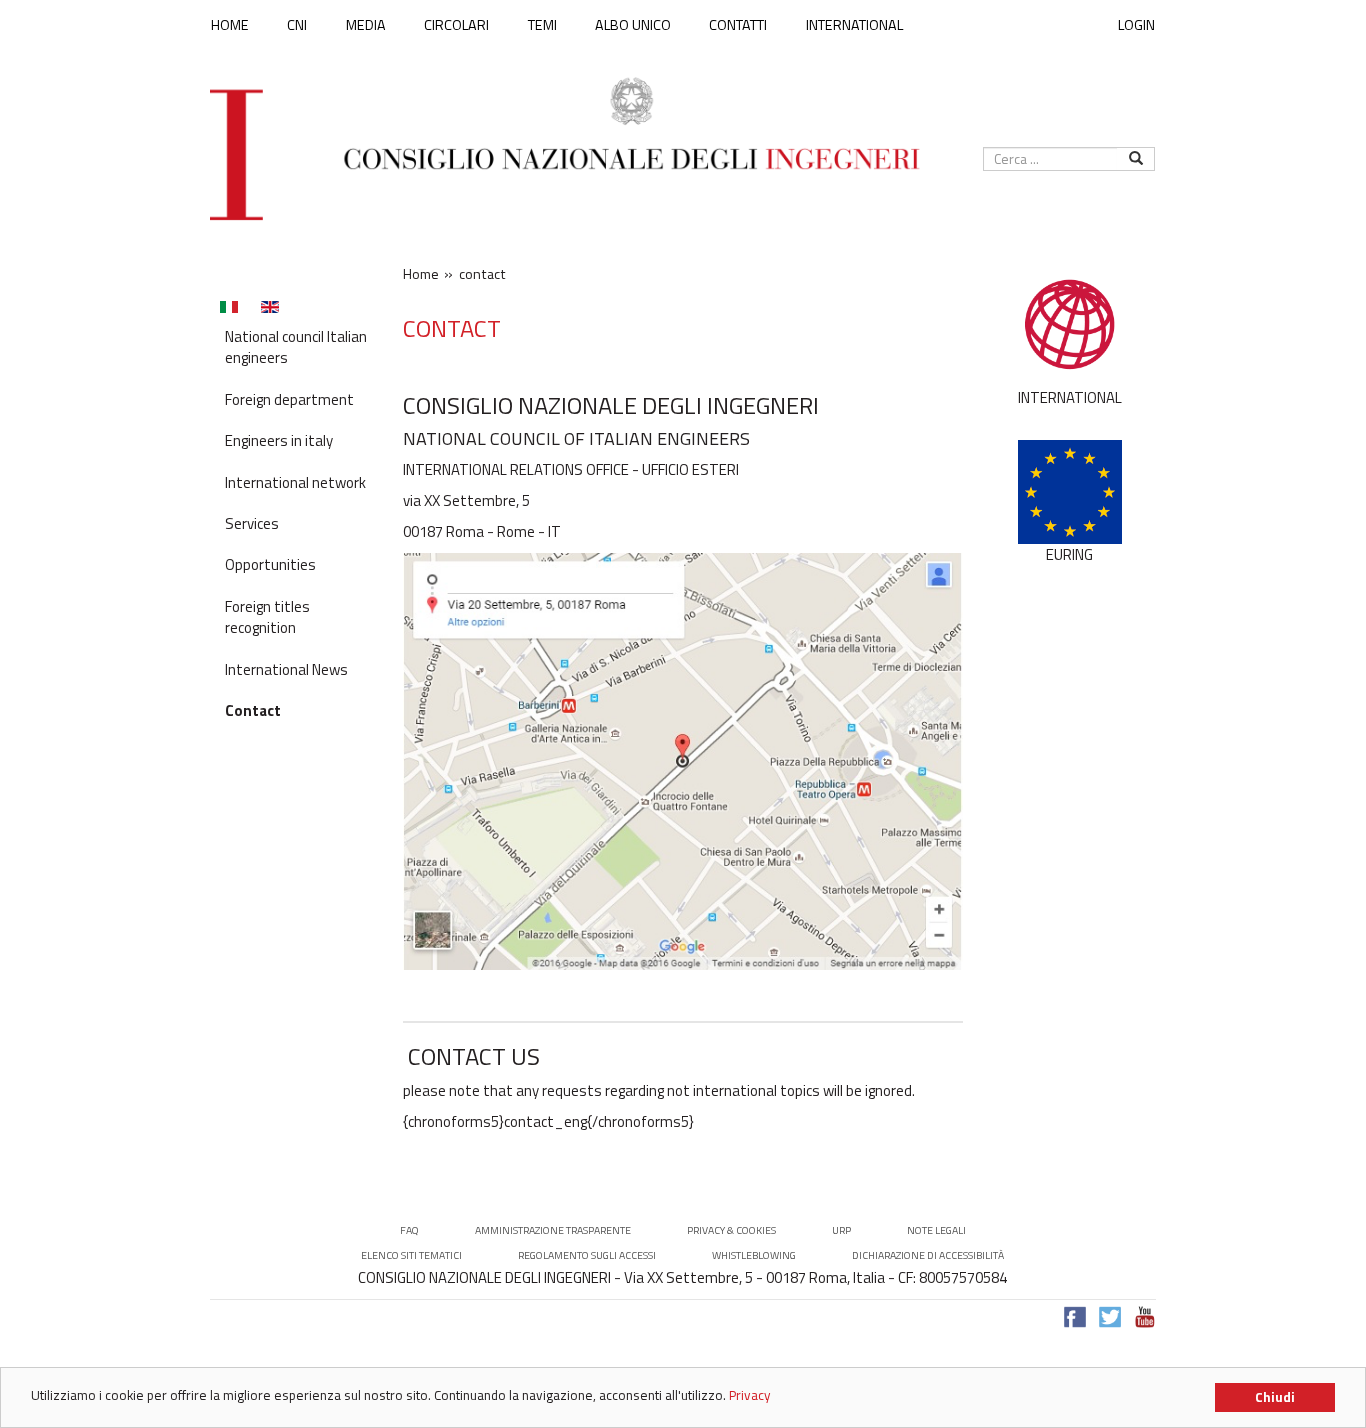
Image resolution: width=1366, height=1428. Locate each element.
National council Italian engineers (296, 347)
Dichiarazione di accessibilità (928, 1255)
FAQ (409, 1230)
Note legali (936, 1230)
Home (230, 25)
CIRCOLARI (456, 25)
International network (295, 482)
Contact (253, 710)
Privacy (750, 1395)
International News (286, 669)
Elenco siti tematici (411, 1255)
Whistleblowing (754, 1255)
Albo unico (633, 25)
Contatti (738, 25)
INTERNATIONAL (854, 25)
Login (1136, 24)
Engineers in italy (279, 440)
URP (841, 1230)
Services (252, 523)
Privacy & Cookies (731, 1230)
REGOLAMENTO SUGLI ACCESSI (587, 1255)
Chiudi (1275, 1397)
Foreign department (289, 399)
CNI (297, 25)
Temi (542, 25)
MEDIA (366, 25)
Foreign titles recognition (267, 617)
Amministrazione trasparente (553, 1230)
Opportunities (270, 564)
